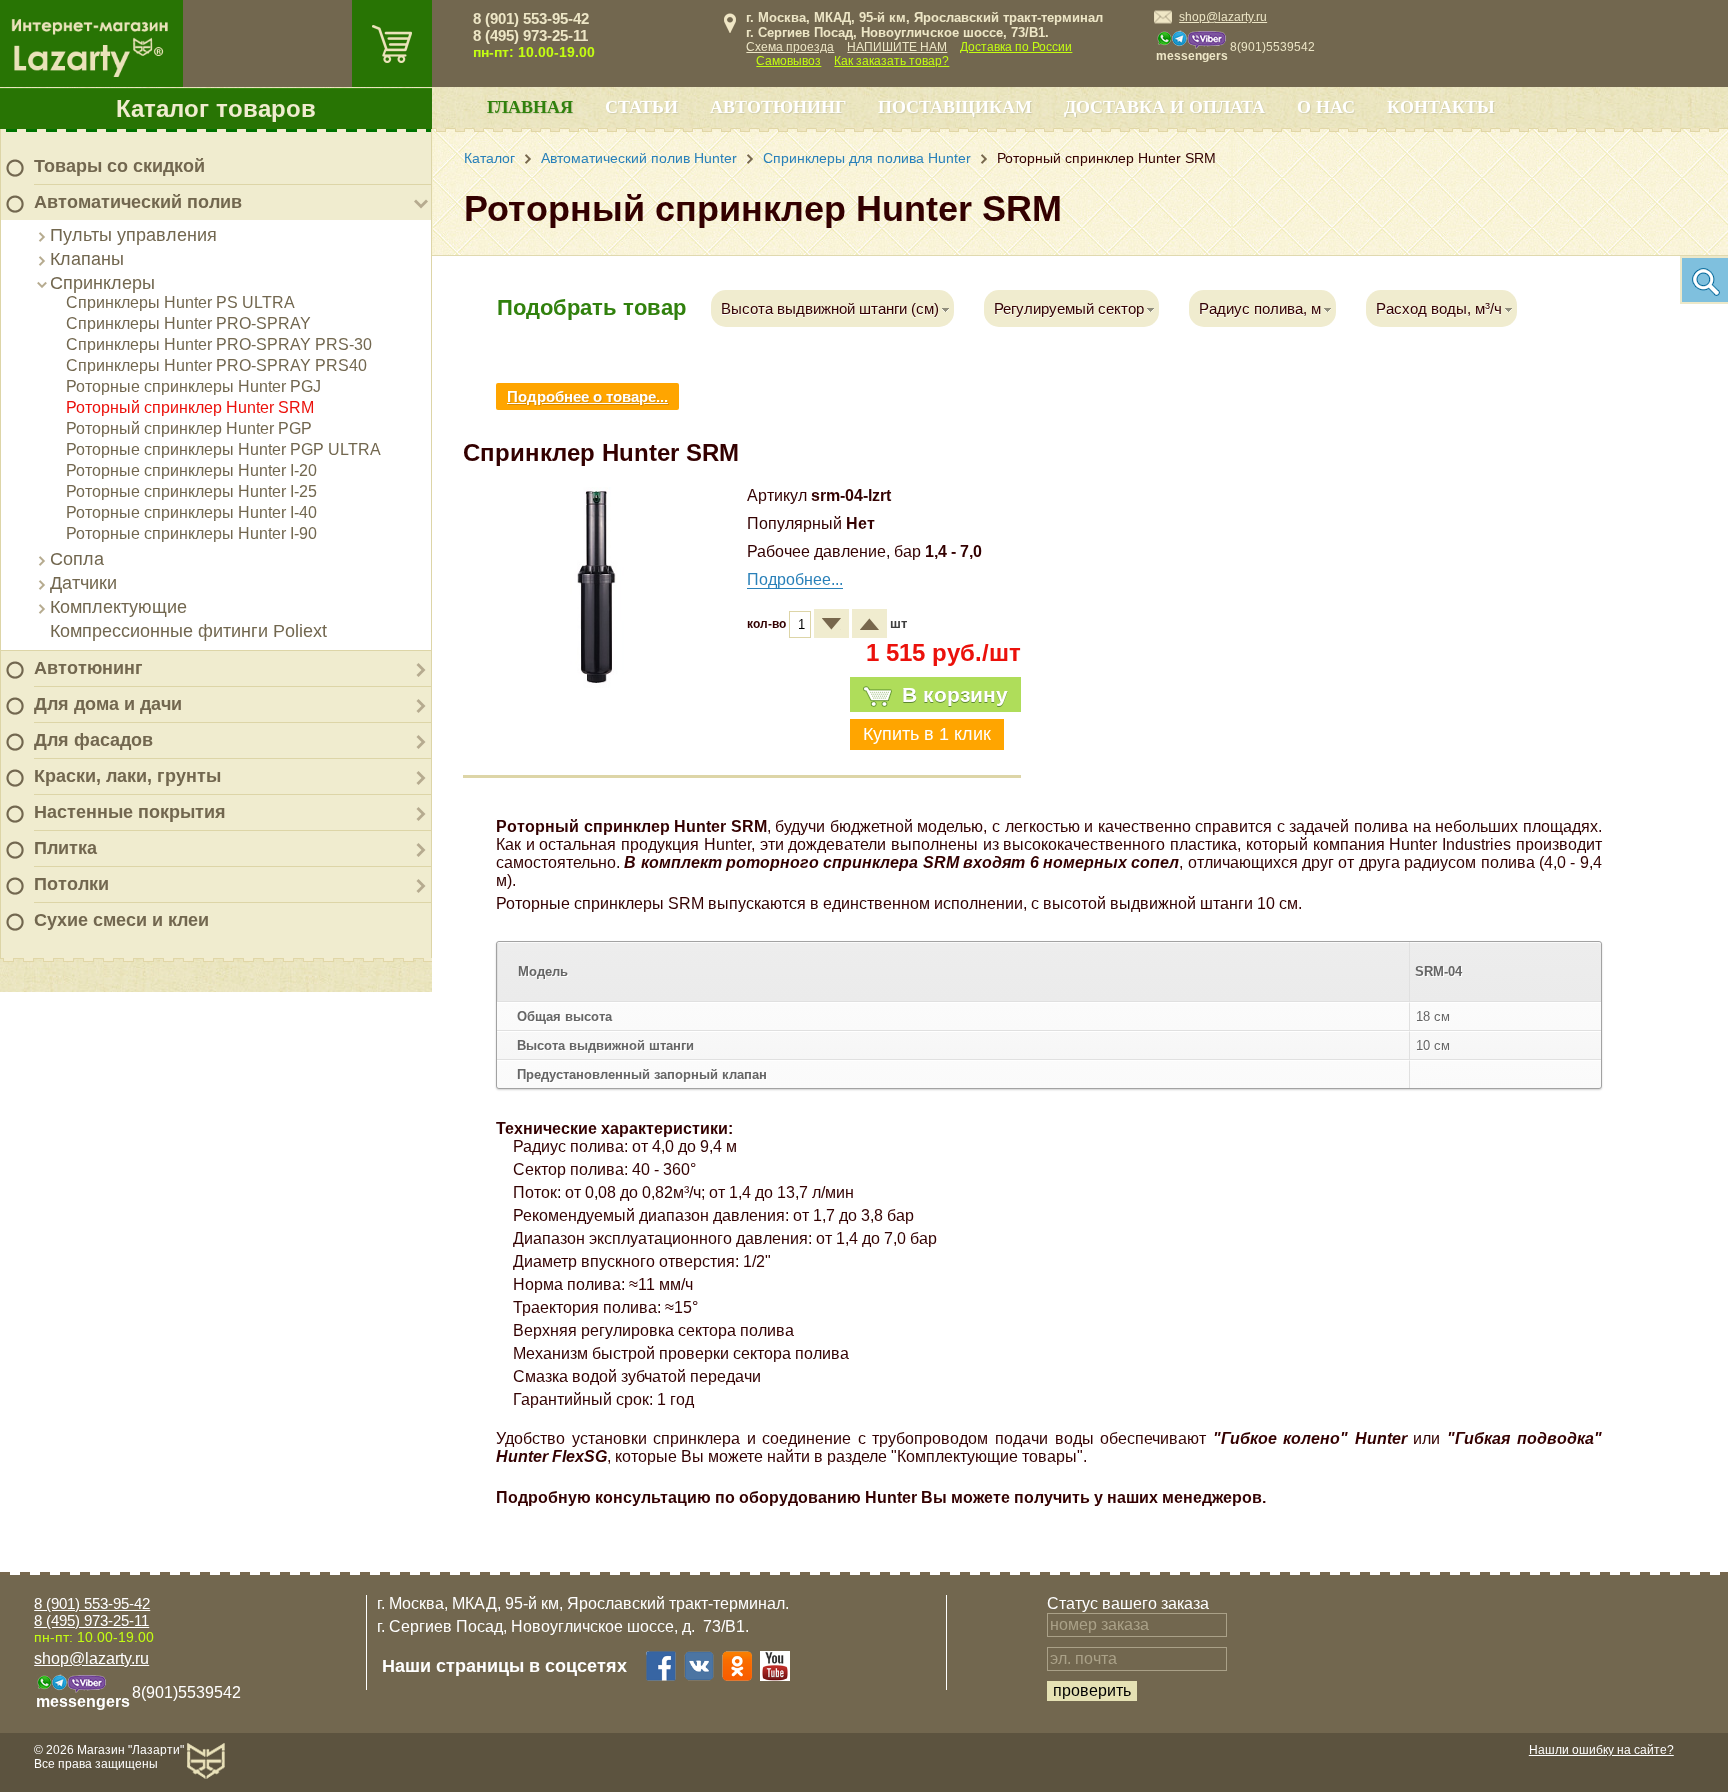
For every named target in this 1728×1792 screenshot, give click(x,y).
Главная (530, 107)
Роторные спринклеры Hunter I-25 (191, 491)
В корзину (955, 694)
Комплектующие (118, 607)
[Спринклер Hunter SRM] (597, 682)
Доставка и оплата (1164, 107)
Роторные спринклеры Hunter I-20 (191, 470)
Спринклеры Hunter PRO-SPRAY (188, 323)
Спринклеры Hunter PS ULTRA (180, 302)
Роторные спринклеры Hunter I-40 (191, 512)
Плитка (65, 848)
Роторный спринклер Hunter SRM (190, 407)
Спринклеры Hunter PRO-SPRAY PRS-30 (219, 344)
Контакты (1441, 107)
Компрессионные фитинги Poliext (188, 631)
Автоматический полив (138, 202)
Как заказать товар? (891, 61)
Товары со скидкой (119, 166)
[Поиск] (1704, 280)
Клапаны (87, 259)
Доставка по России (1016, 47)
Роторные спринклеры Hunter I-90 (191, 533)
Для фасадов (93, 740)
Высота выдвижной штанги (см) (830, 308)
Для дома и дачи (108, 704)
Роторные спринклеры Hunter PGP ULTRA (223, 449)
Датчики (83, 583)
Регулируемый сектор (1069, 308)
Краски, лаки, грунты (127, 776)
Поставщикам (955, 107)
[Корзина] (392, 43)
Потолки (71, 884)
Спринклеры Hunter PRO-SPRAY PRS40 (216, 365)
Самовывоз (788, 61)
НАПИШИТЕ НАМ (897, 47)
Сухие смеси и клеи (121, 920)
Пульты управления (133, 235)
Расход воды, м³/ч (1439, 308)
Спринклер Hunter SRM (601, 452)
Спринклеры (102, 283)
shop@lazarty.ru (1223, 17)
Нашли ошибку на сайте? (1601, 1750)
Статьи (641, 107)
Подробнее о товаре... (587, 396)
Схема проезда (790, 47)
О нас (1326, 107)
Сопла (77, 559)
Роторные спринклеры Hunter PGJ (193, 386)
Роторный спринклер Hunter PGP (189, 428)
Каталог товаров (216, 108)
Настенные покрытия (130, 812)
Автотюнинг (88, 668)
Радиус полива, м (1260, 308)
